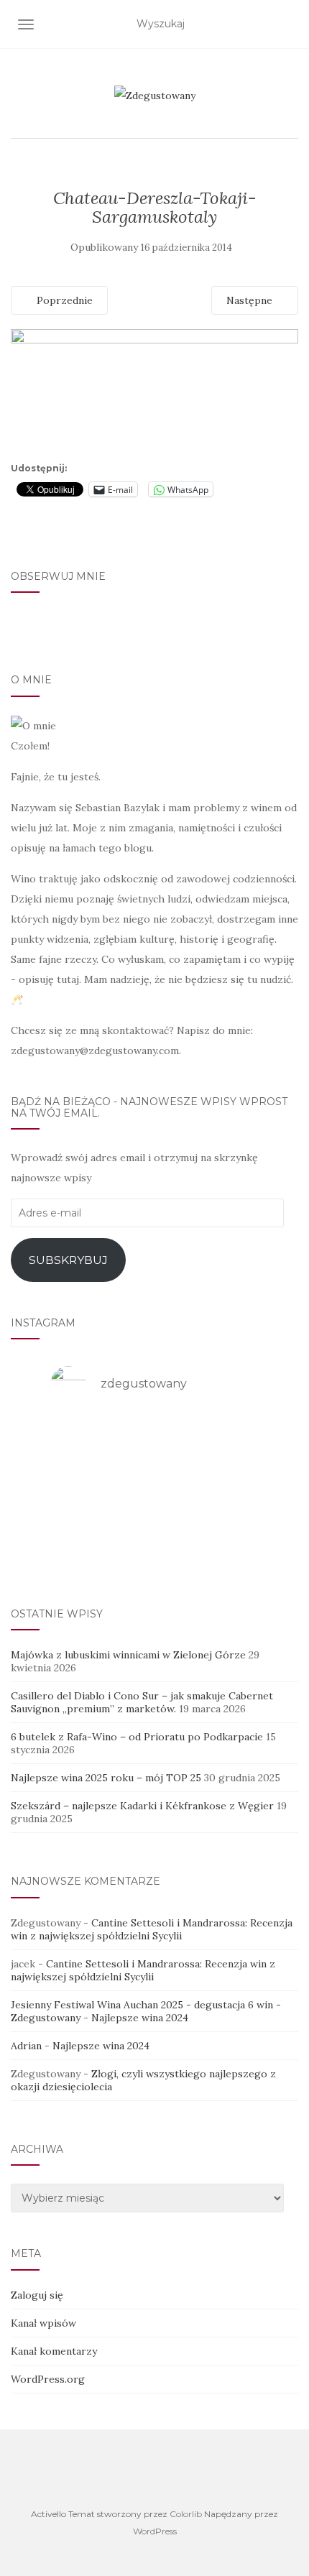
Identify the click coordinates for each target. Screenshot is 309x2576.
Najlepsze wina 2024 (140, 2018)
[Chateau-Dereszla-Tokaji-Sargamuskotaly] (154, 392)
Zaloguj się (37, 2295)
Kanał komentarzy (54, 2351)
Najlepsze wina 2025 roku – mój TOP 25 (106, 1778)
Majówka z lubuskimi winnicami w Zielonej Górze (128, 1655)
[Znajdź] (289, 24)
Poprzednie (63, 300)
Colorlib (186, 2514)
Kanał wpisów (43, 2323)
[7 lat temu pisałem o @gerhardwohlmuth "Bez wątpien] (154, 1550)
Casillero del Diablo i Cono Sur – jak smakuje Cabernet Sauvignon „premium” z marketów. (142, 1702)
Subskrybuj (68, 1260)
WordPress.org (48, 2379)
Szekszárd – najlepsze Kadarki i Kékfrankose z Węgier (142, 1806)
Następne (251, 300)
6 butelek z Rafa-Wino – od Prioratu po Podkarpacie (137, 1737)
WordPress (155, 2531)
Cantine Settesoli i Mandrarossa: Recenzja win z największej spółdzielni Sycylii (152, 1929)
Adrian (26, 2046)
